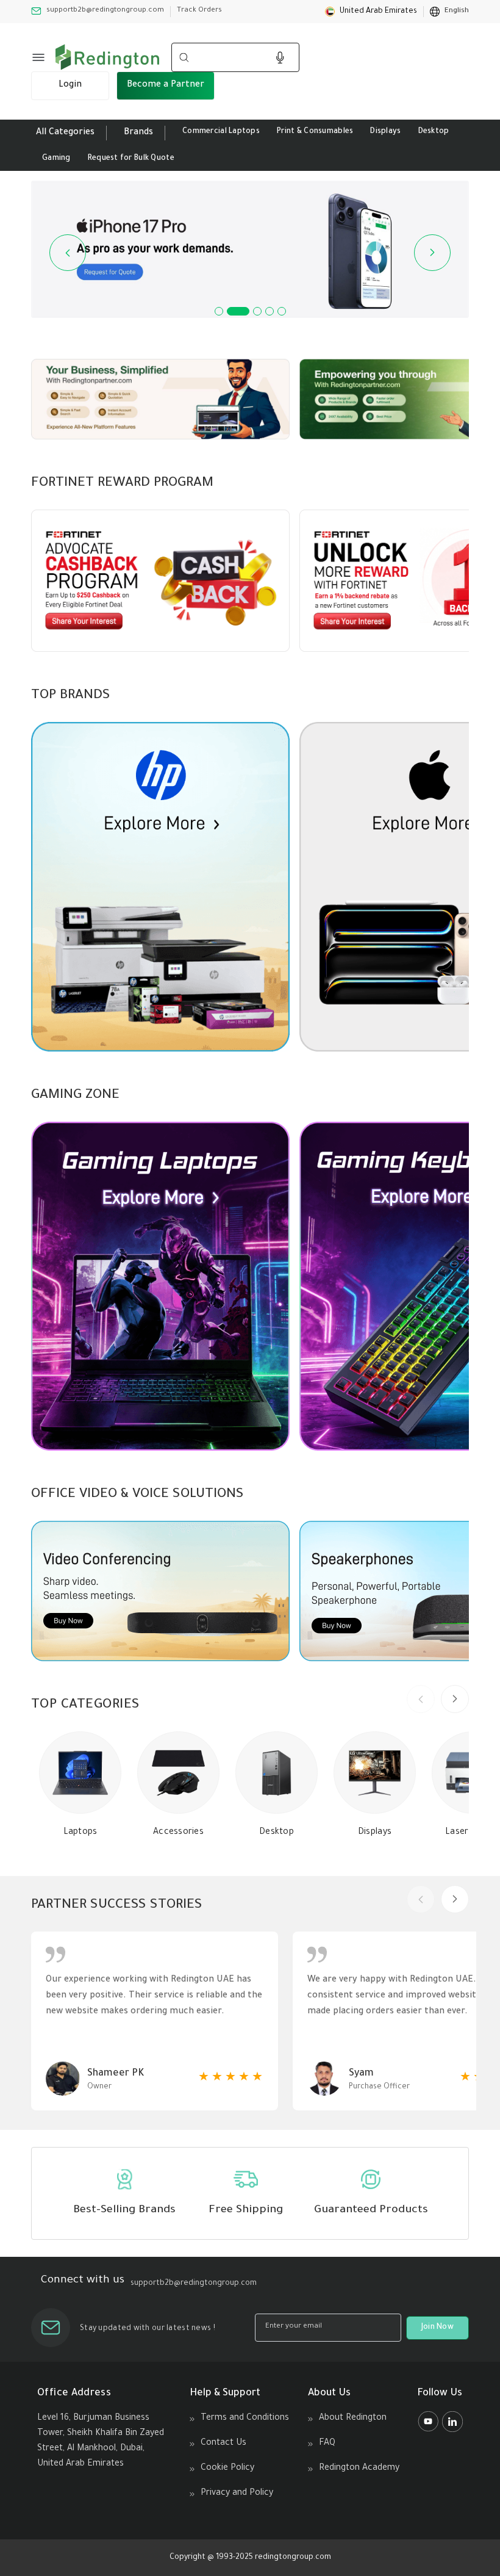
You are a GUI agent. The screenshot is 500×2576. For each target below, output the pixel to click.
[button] (371, 12)
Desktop (434, 132)
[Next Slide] (432, 253)
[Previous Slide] (68, 253)
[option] (449, 12)
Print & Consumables (315, 132)
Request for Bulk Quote (131, 159)
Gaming (56, 159)
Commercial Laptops (221, 132)
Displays (385, 132)
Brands (138, 133)
